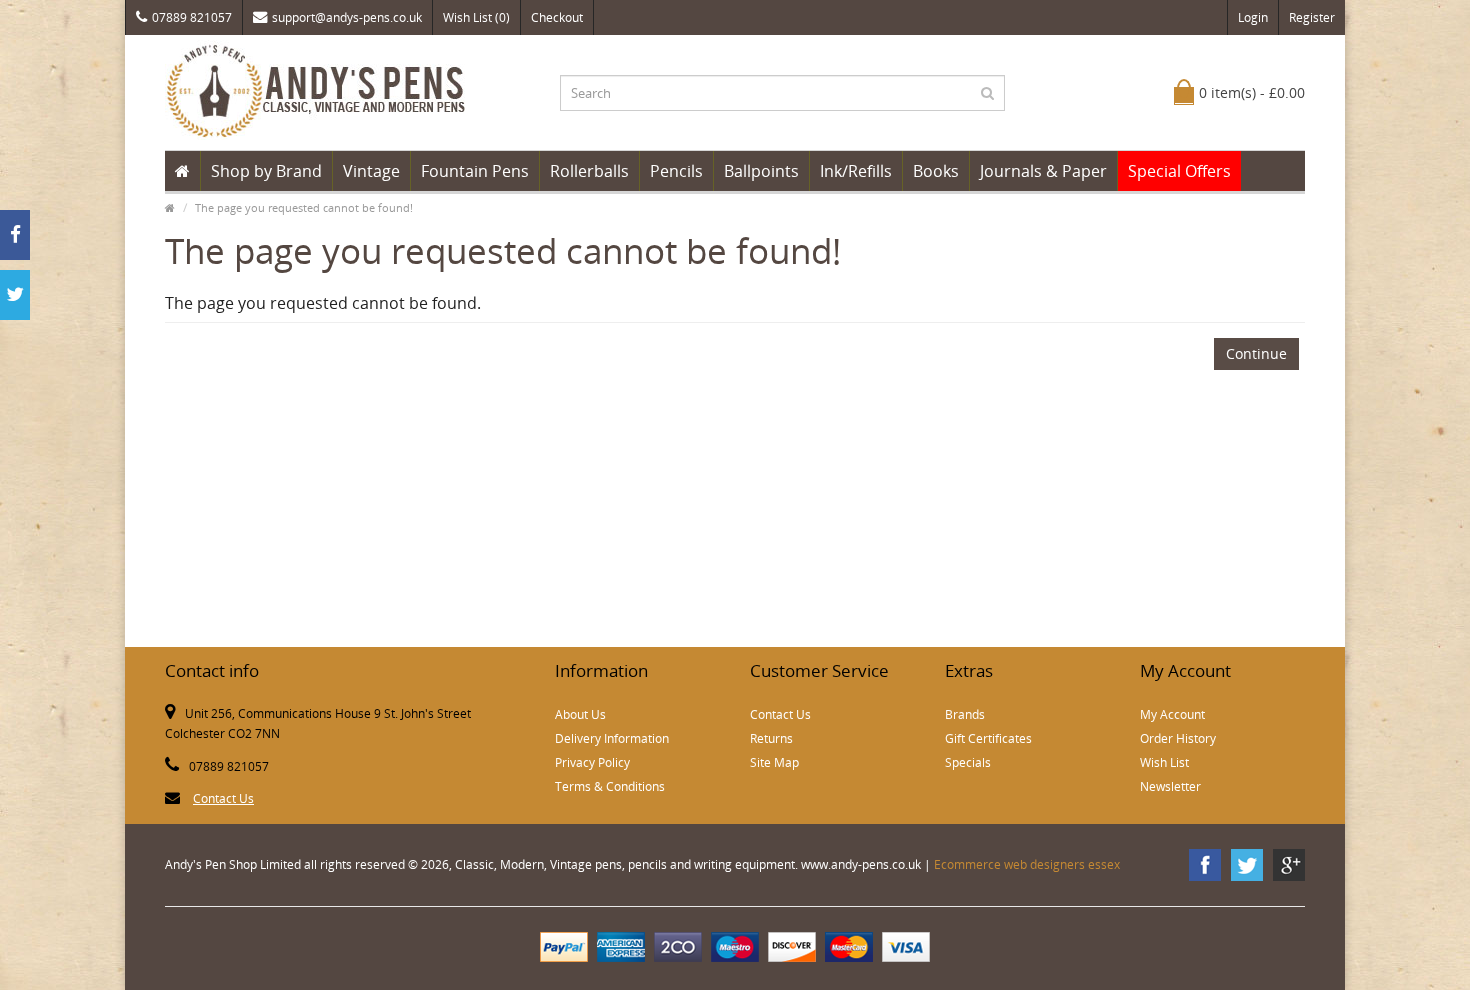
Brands (965, 714)
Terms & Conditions (610, 786)
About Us (580, 714)
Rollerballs (589, 171)
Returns (771, 738)
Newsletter (1170, 786)
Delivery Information (612, 738)
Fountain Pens (475, 171)
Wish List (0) (476, 17)
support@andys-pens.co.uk (347, 17)
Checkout (557, 17)
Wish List (1164, 762)
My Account (1172, 714)
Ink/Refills (856, 171)
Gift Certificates (988, 738)
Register (1312, 17)
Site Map (774, 762)
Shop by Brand (266, 171)
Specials (968, 762)
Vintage (371, 171)
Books (936, 171)
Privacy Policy (592, 762)
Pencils (676, 171)
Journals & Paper (1043, 171)
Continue (1256, 353)
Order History (1178, 738)
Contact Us (223, 798)
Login (1253, 17)
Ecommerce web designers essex (1027, 864)
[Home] (182, 171)
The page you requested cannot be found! (304, 207)
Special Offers (1179, 171)
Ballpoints (761, 171)
